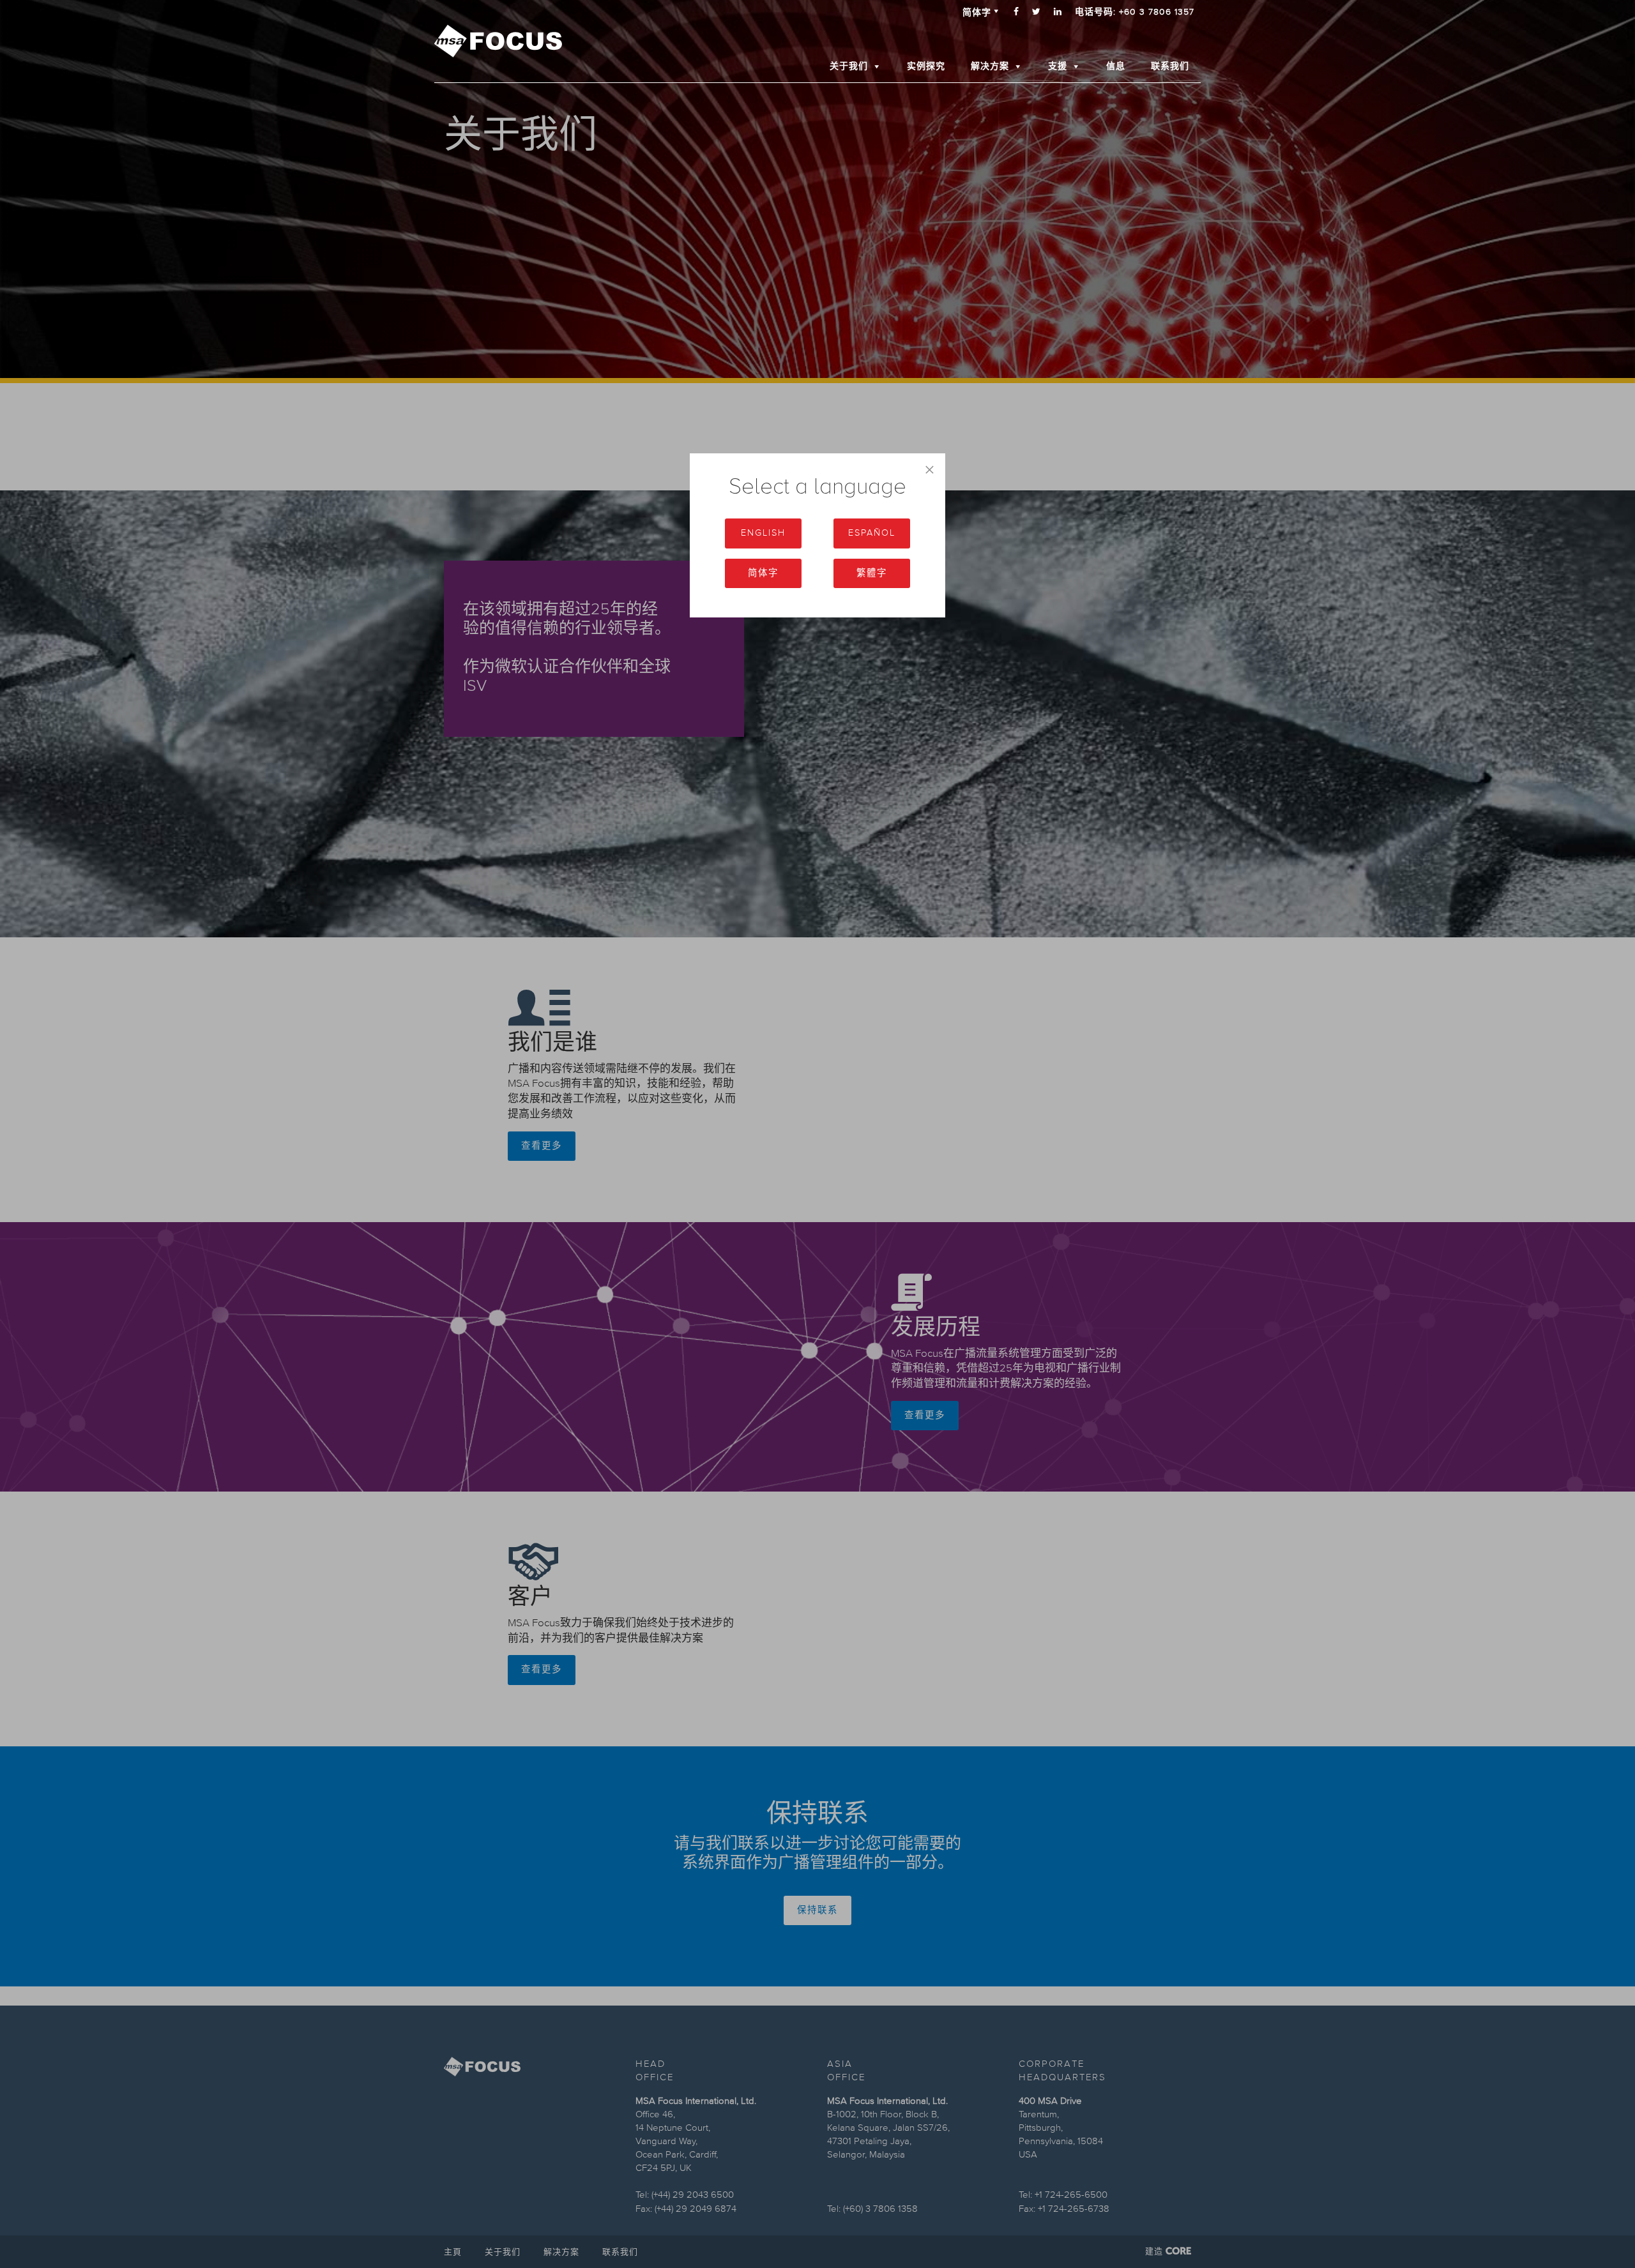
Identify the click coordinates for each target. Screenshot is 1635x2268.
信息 (1116, 66)
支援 (1058, 66)
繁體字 (872, 573)
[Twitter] (1037, 12)
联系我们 (1170, 66)
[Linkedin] (1058, 12)
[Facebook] (1016, 12)
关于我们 (849, 66)
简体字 (763, 573)
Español (872, 533)
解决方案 (990, 66)
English (763, 533)
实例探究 (926, 66)
